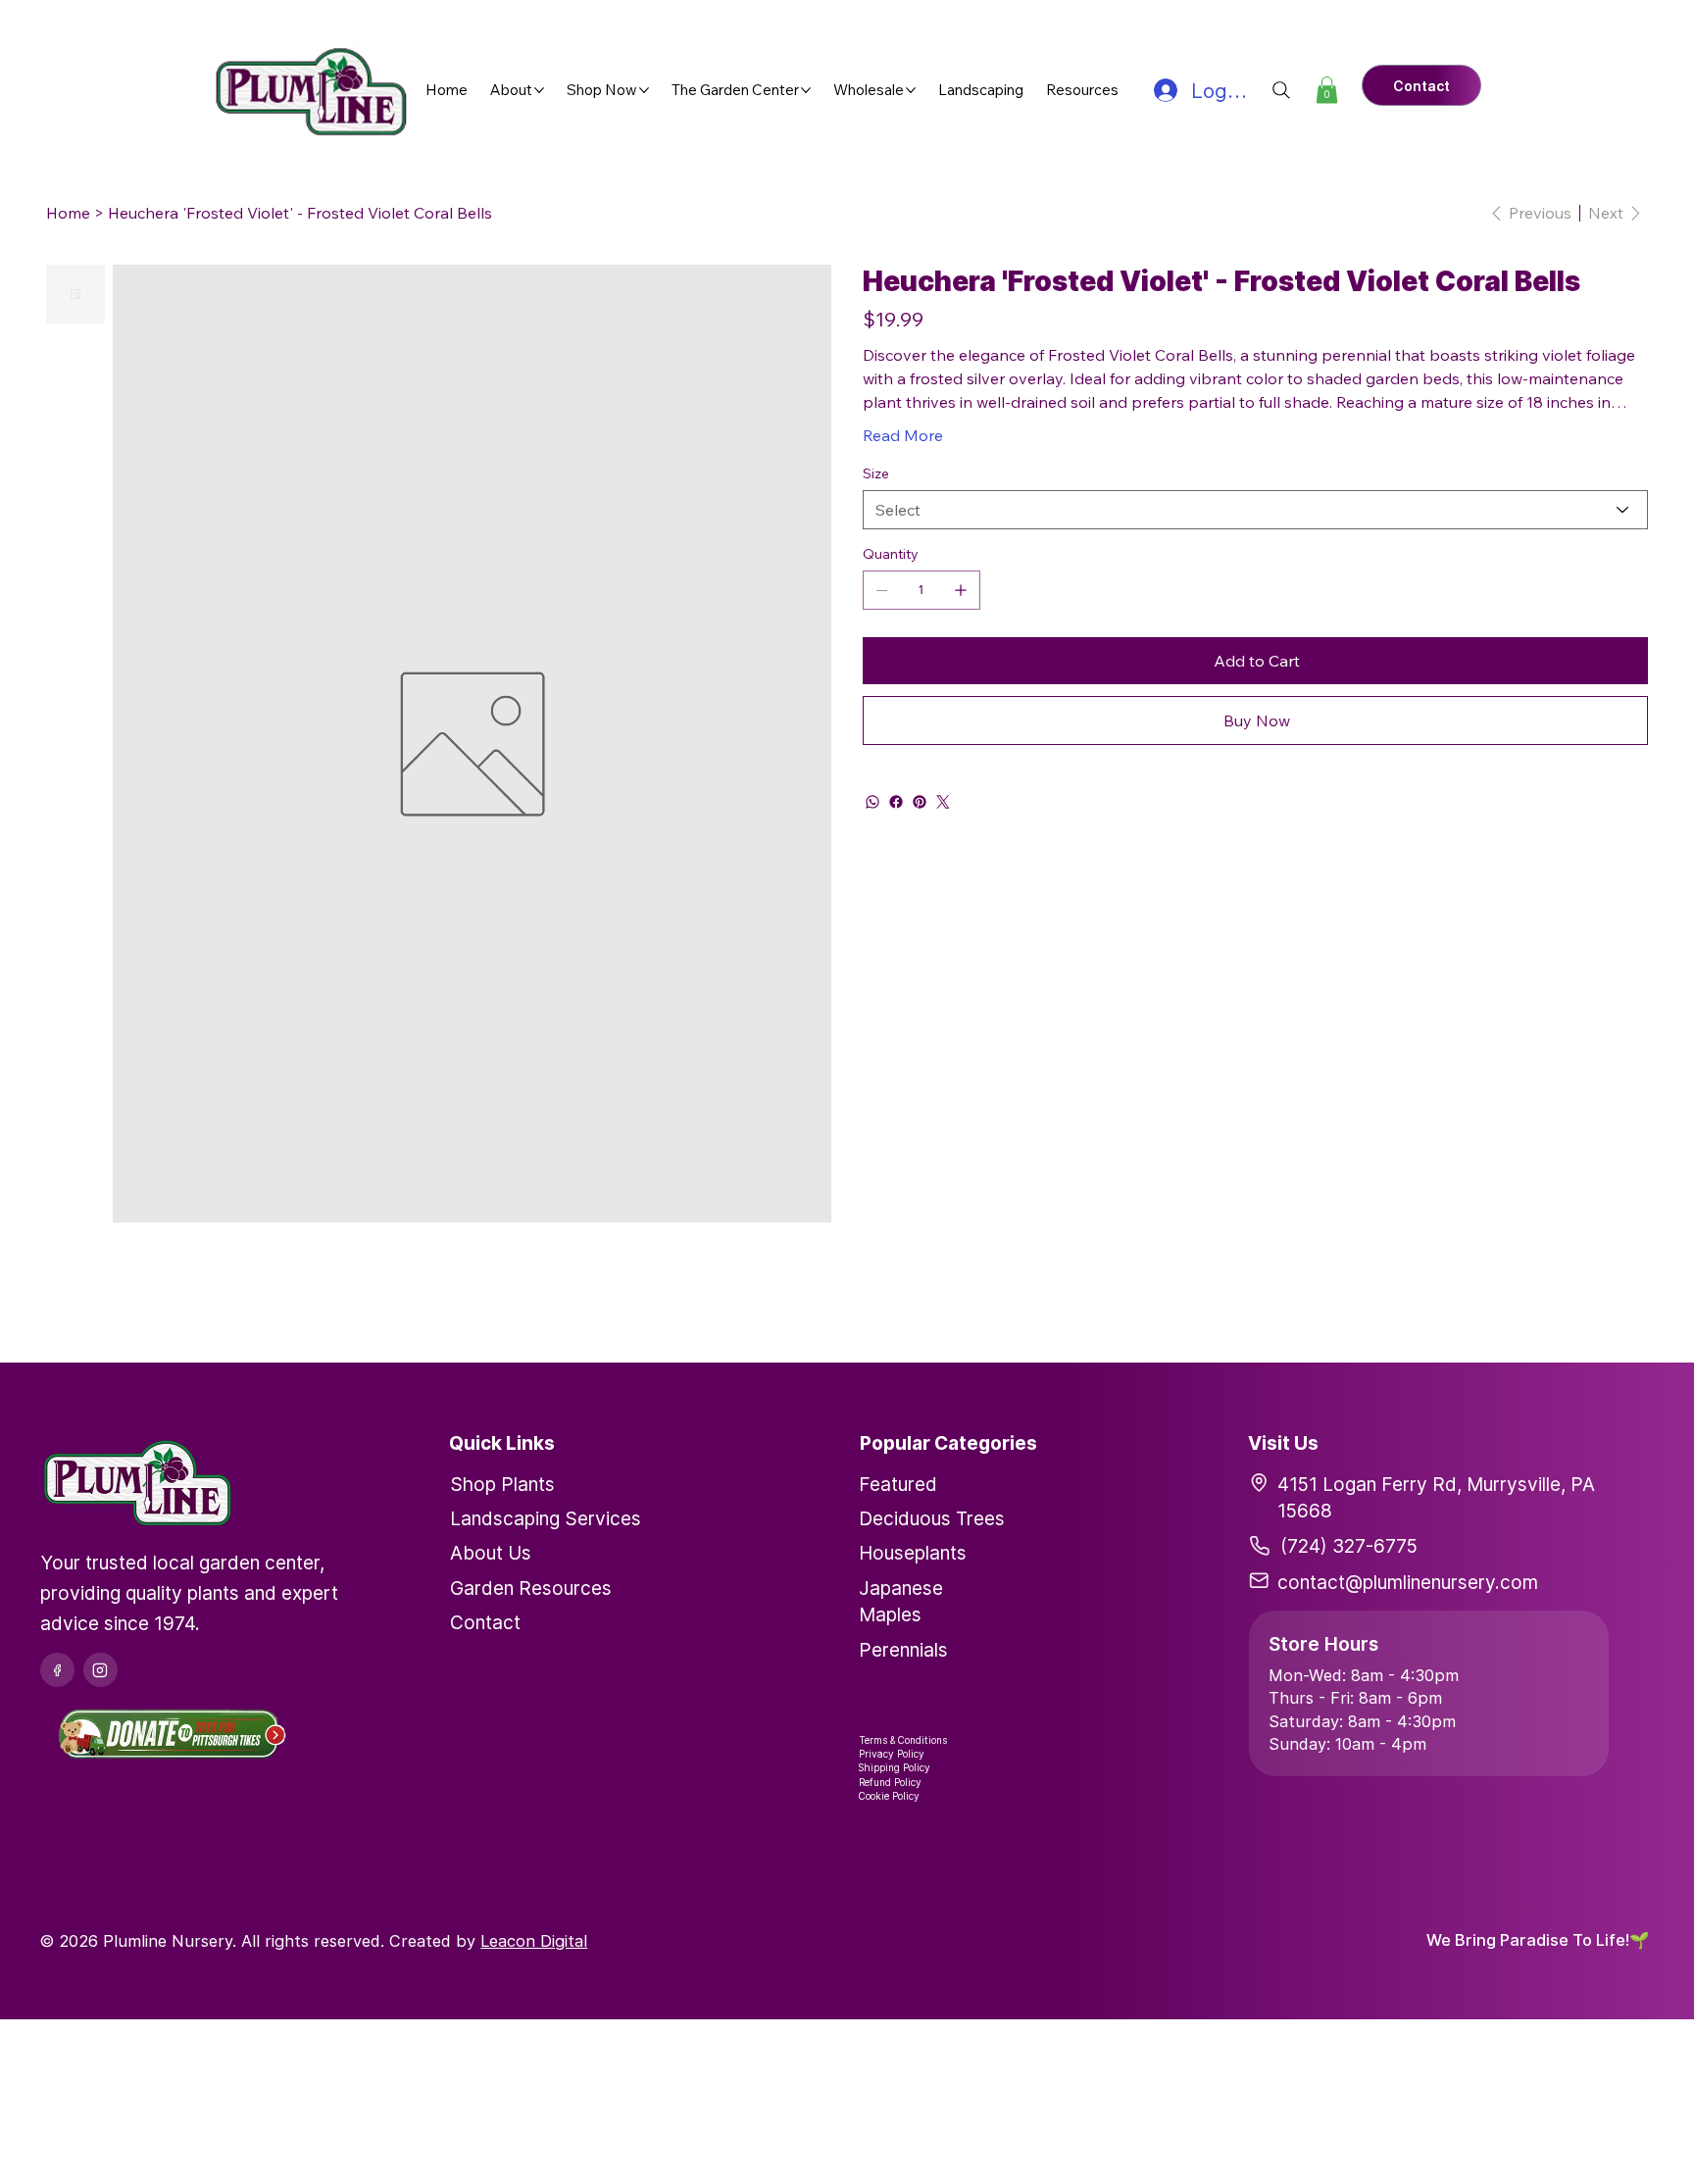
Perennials (903, 1650)
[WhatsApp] (872, 802)
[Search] (1281, 90)
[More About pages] (539, 90)
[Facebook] (896, 802)
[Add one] (961, 590)
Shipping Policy (895, 1767)
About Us (491, 1553)
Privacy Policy (892, 1754)
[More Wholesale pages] (911, 90)
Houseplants (913, 1553)
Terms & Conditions (903, 1740)
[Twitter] (943, 802)
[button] (1327, 90)
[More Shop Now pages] (644, 90)
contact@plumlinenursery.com (1408, 1582)
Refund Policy (890, 1782)
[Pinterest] (920, 802)
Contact (485, 1622)
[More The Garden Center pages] (806, 90)
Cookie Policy (889, 1796)
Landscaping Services (546, 1518)
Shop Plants (502, 1484)
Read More (903, 435)
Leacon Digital (534, 1941)
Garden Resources (531, 1588)
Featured (898, 1484)
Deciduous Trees (932, 1518)
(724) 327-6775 (1349, 1546)
